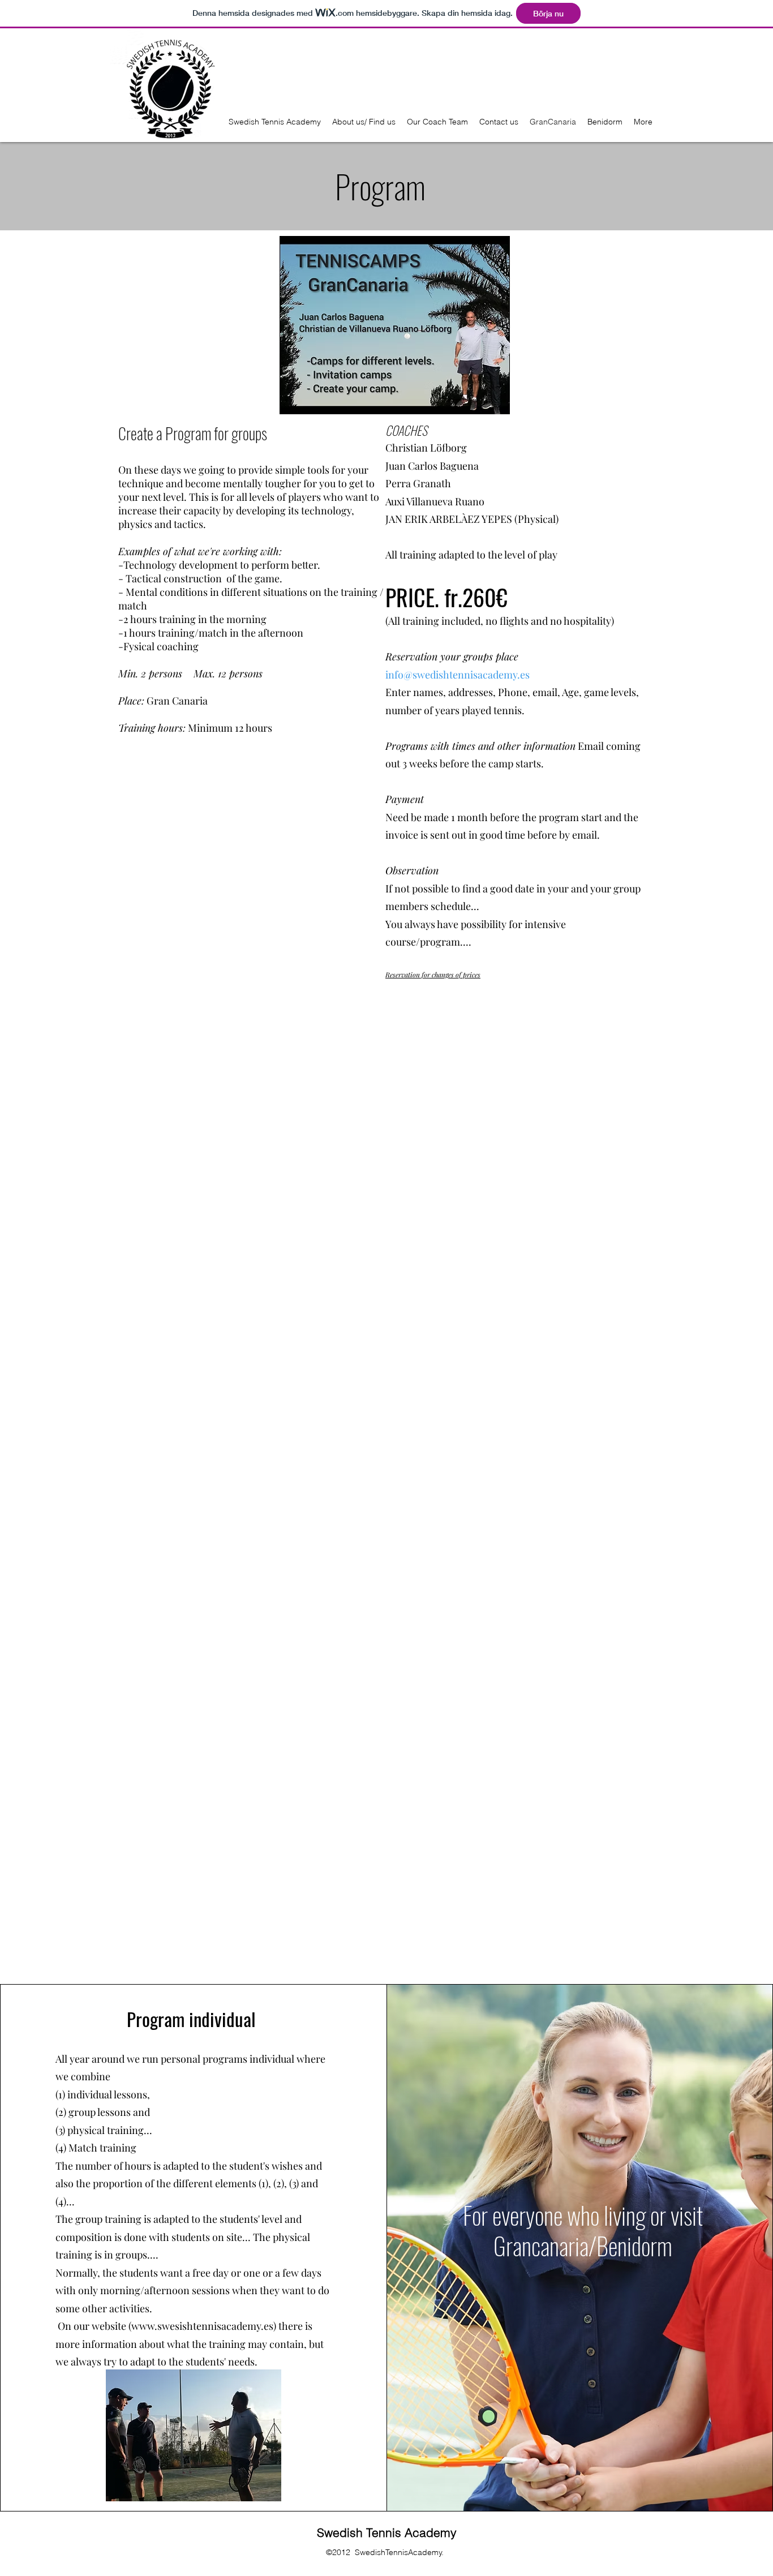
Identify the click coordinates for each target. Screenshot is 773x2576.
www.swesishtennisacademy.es (202, 2326)
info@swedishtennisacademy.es (458, 675)
